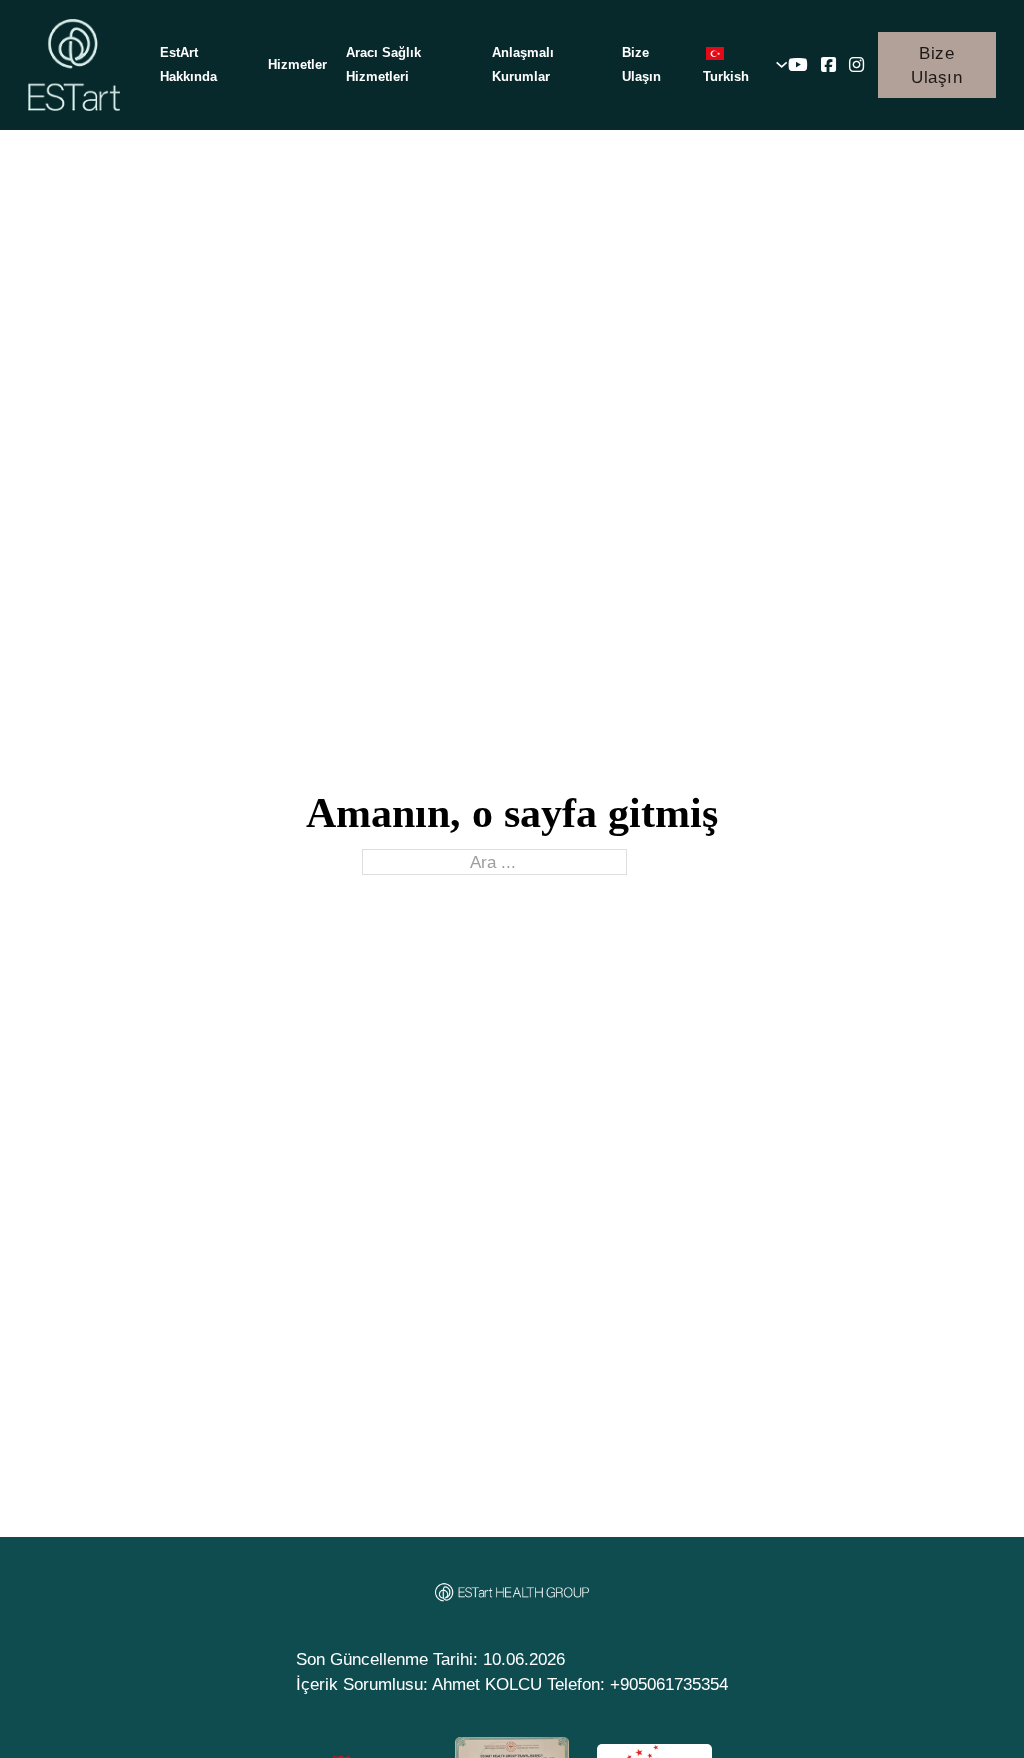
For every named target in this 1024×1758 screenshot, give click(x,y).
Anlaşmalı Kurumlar (523, 64)
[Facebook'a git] (828, 65)
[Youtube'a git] (797, 65)
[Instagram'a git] (856, 65)
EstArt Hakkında (188, 64)
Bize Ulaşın (641, 64)
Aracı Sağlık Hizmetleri (383, 64)
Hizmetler (297, 64)
